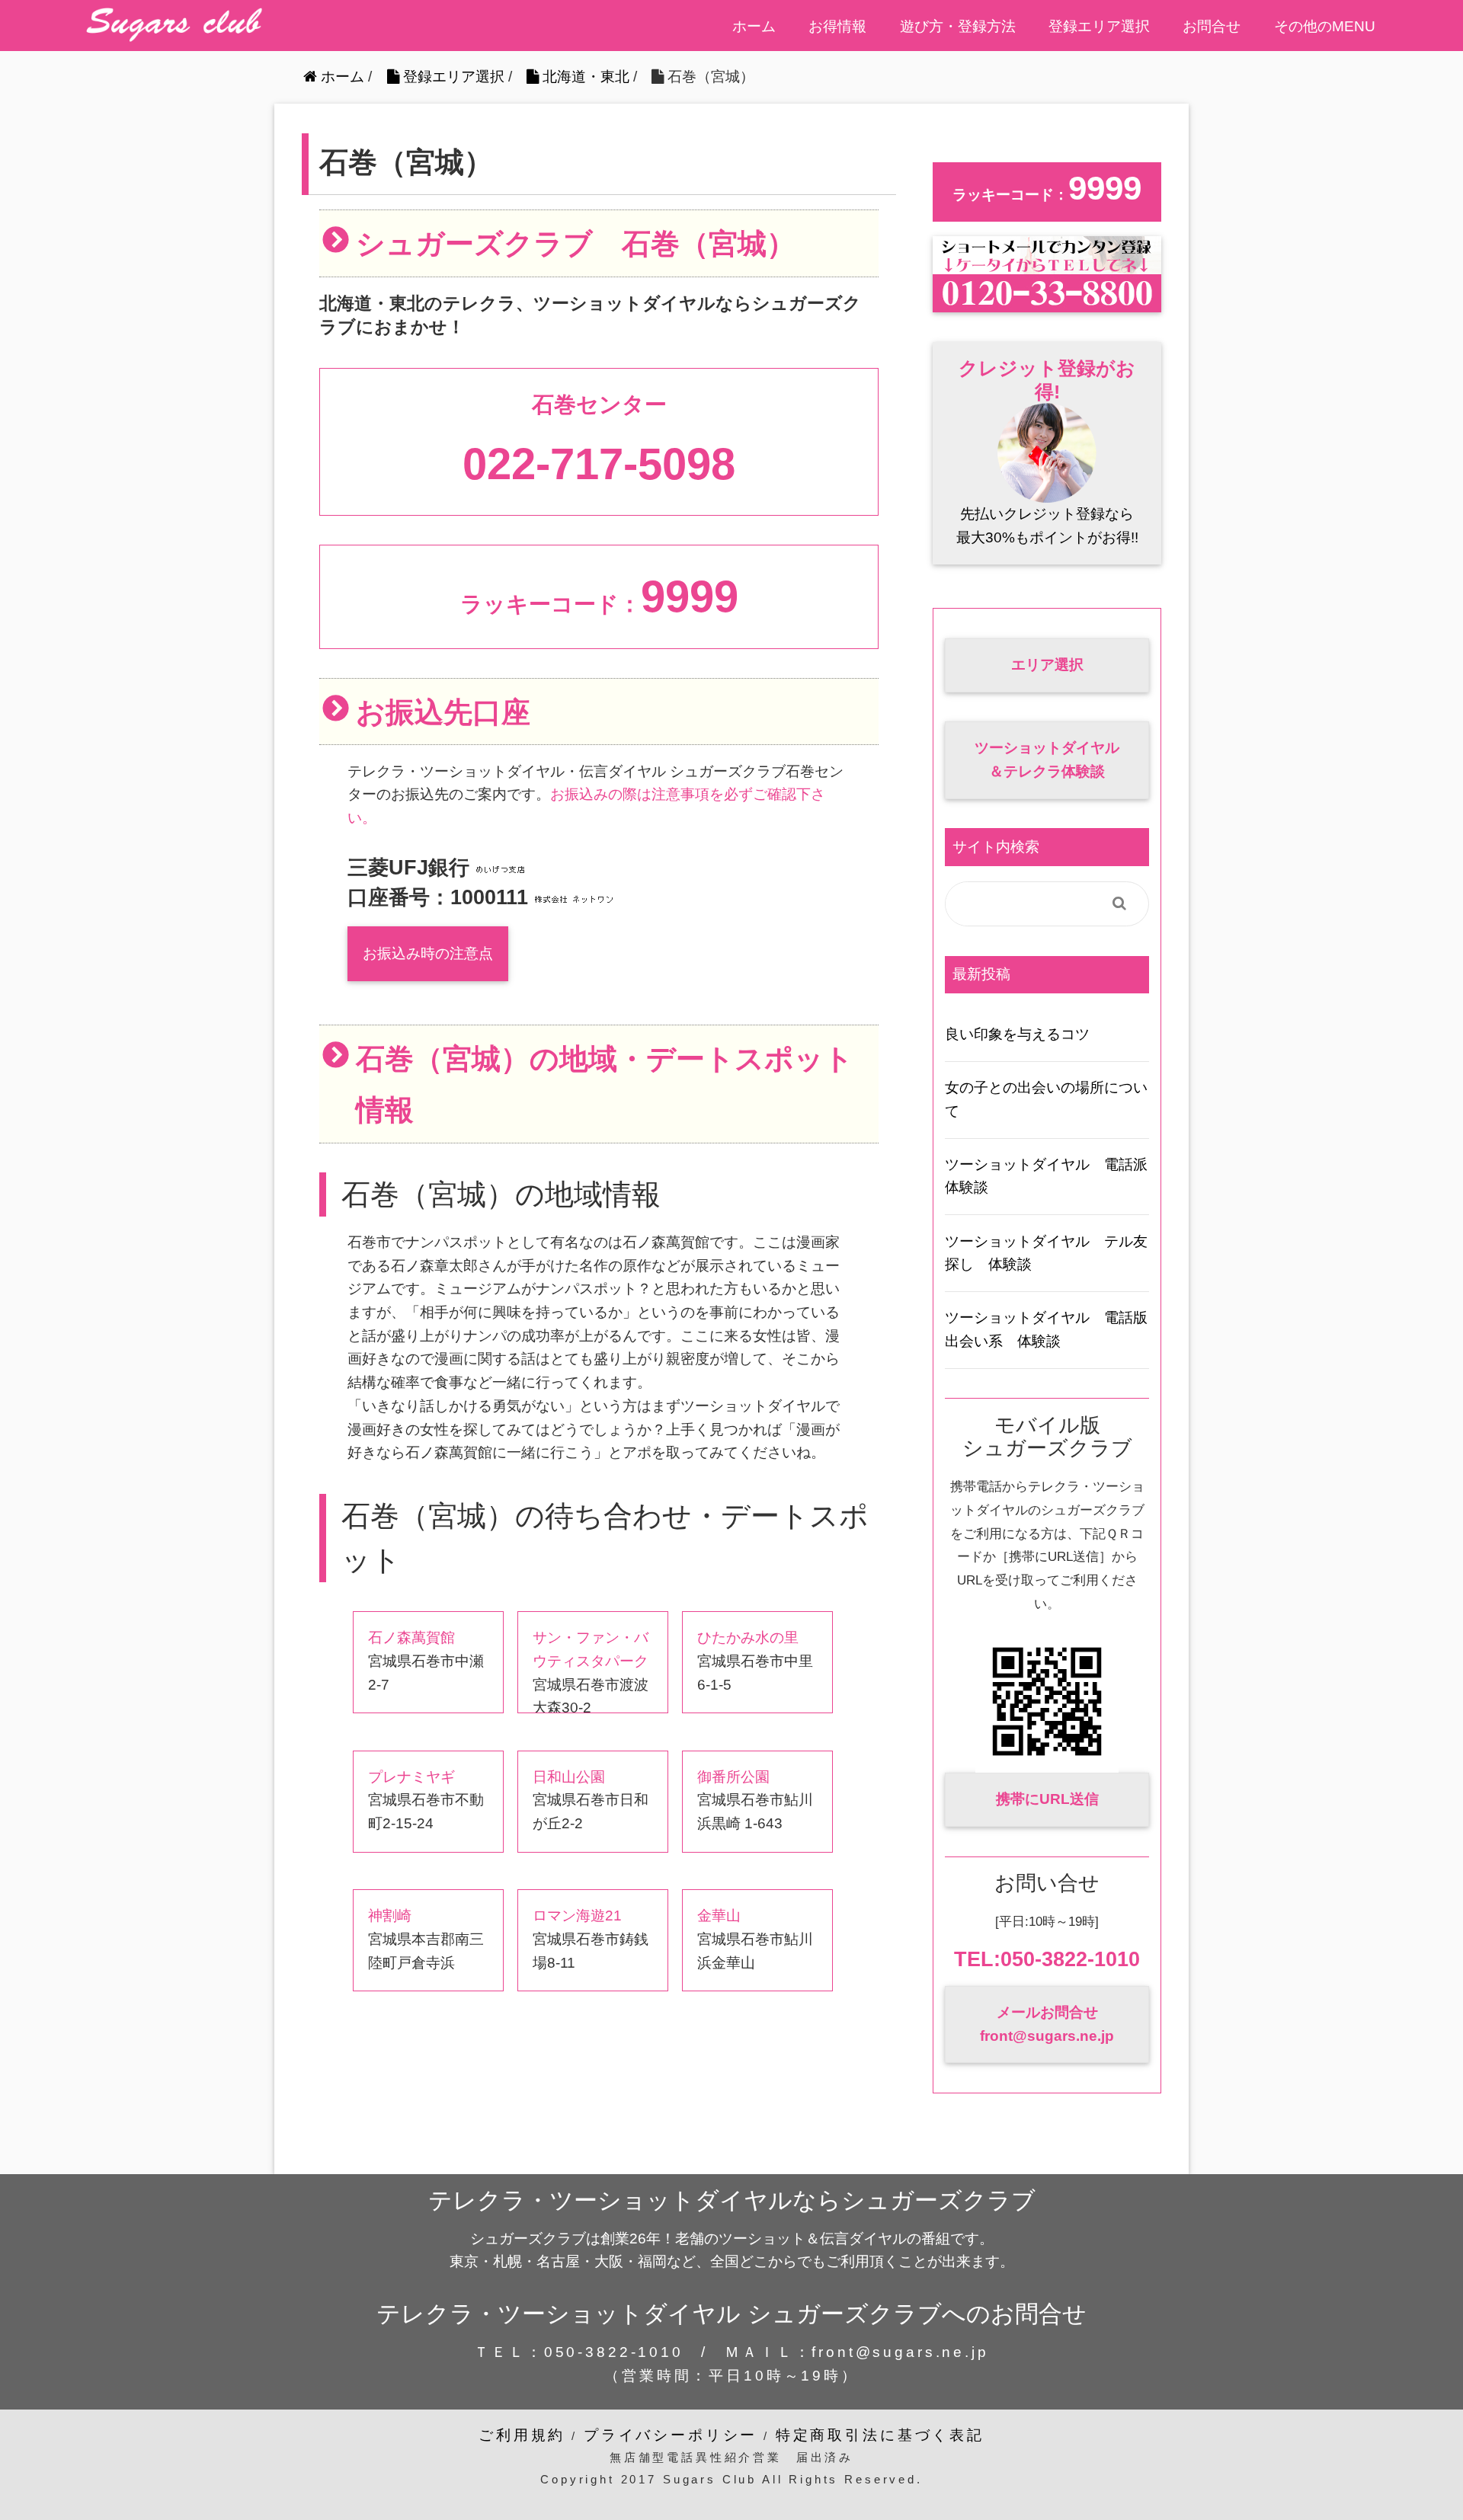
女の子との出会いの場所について (1046, 1099)
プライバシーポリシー (671, 2435)
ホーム (754, 26)
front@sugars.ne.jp (900, 2352)
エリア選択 (1047, 665)
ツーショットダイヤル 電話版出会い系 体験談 (1046, 1329)
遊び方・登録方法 (958, 26)
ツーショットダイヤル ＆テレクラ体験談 (1047, 760)
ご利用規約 (522, 2435)
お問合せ (1212, 26)
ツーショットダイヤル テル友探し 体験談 (1046, 1253)
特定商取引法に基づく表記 (880, 2435)
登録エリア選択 (1099, 26)
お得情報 (837, 26)
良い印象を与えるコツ (1017, 1034)
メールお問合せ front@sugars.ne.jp (1047, 2024)
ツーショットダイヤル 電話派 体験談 (1047, 1176)
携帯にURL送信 (1047, 1799)
